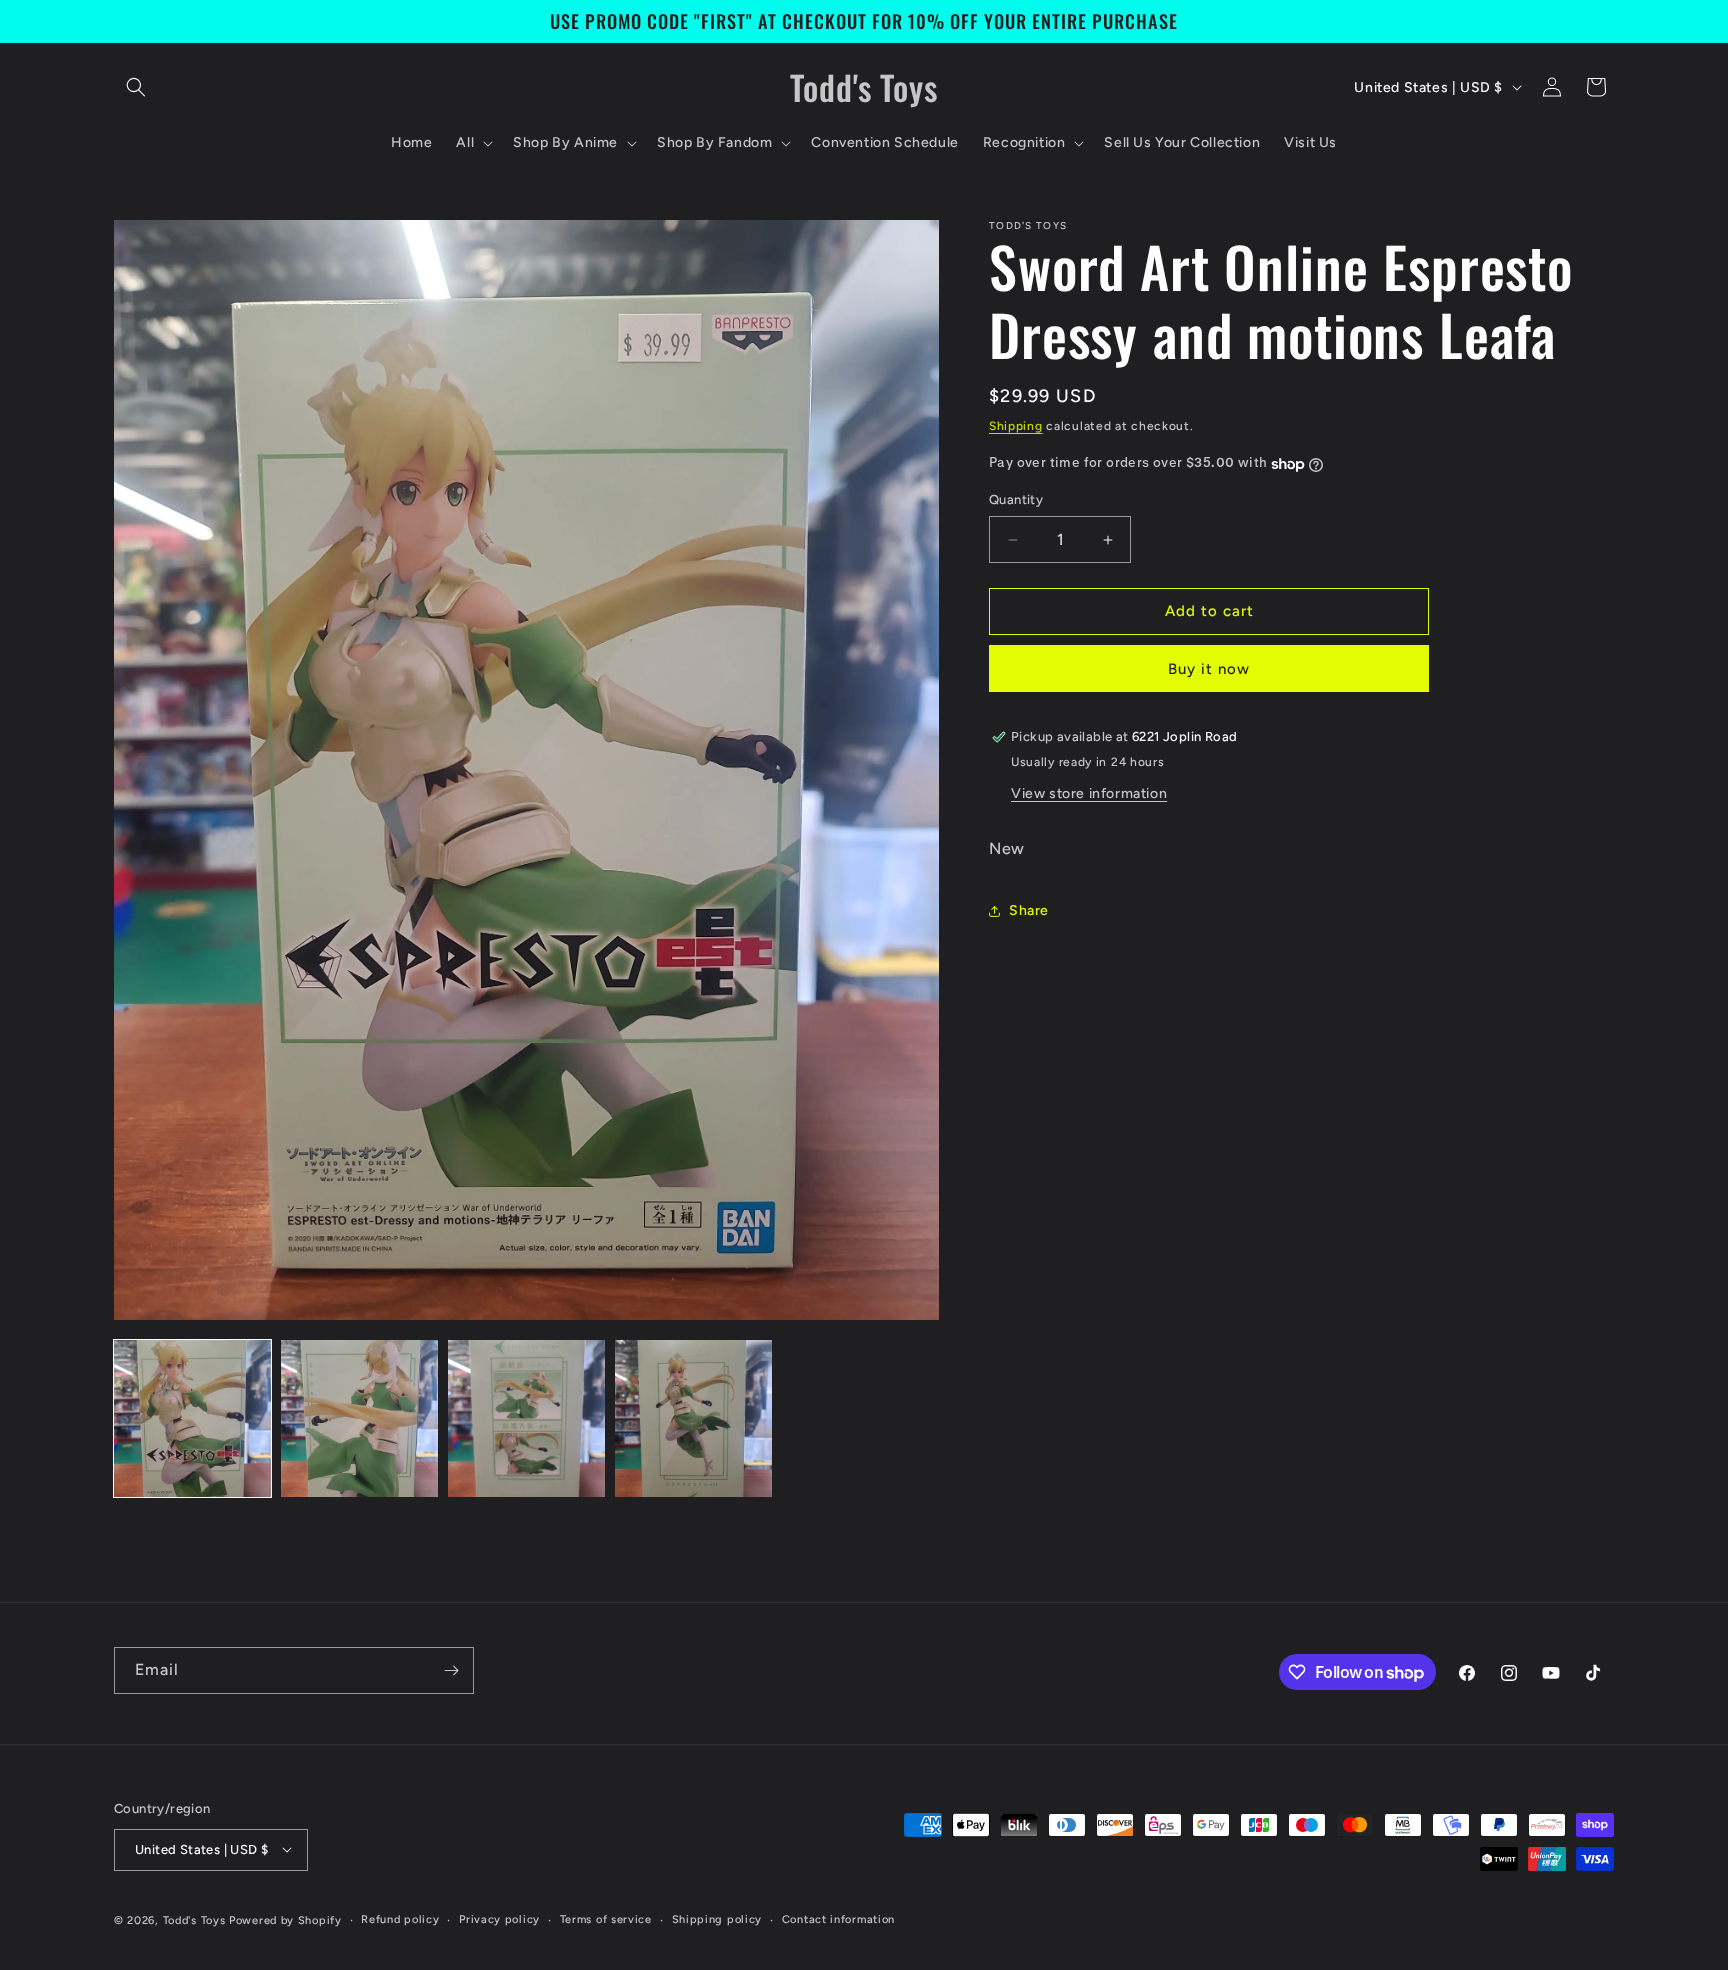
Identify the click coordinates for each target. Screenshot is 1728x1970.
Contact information (838, 1918)
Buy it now (1209, 669)
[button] (136, 87)
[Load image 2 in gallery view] (359, 1418)
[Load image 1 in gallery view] (192, 1418)
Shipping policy (717, 1918)
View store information (1089, 793)
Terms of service (606, 1918)
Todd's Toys (194, 1919)
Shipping (1016, 426)
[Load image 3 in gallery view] (526, 1418)
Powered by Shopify (285, 1919)
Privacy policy (499, 1918)
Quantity (1016, 500)
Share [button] (1029, 911)
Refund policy (400, 1918)
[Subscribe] (451, 1670)
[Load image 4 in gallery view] (693, 1418)
